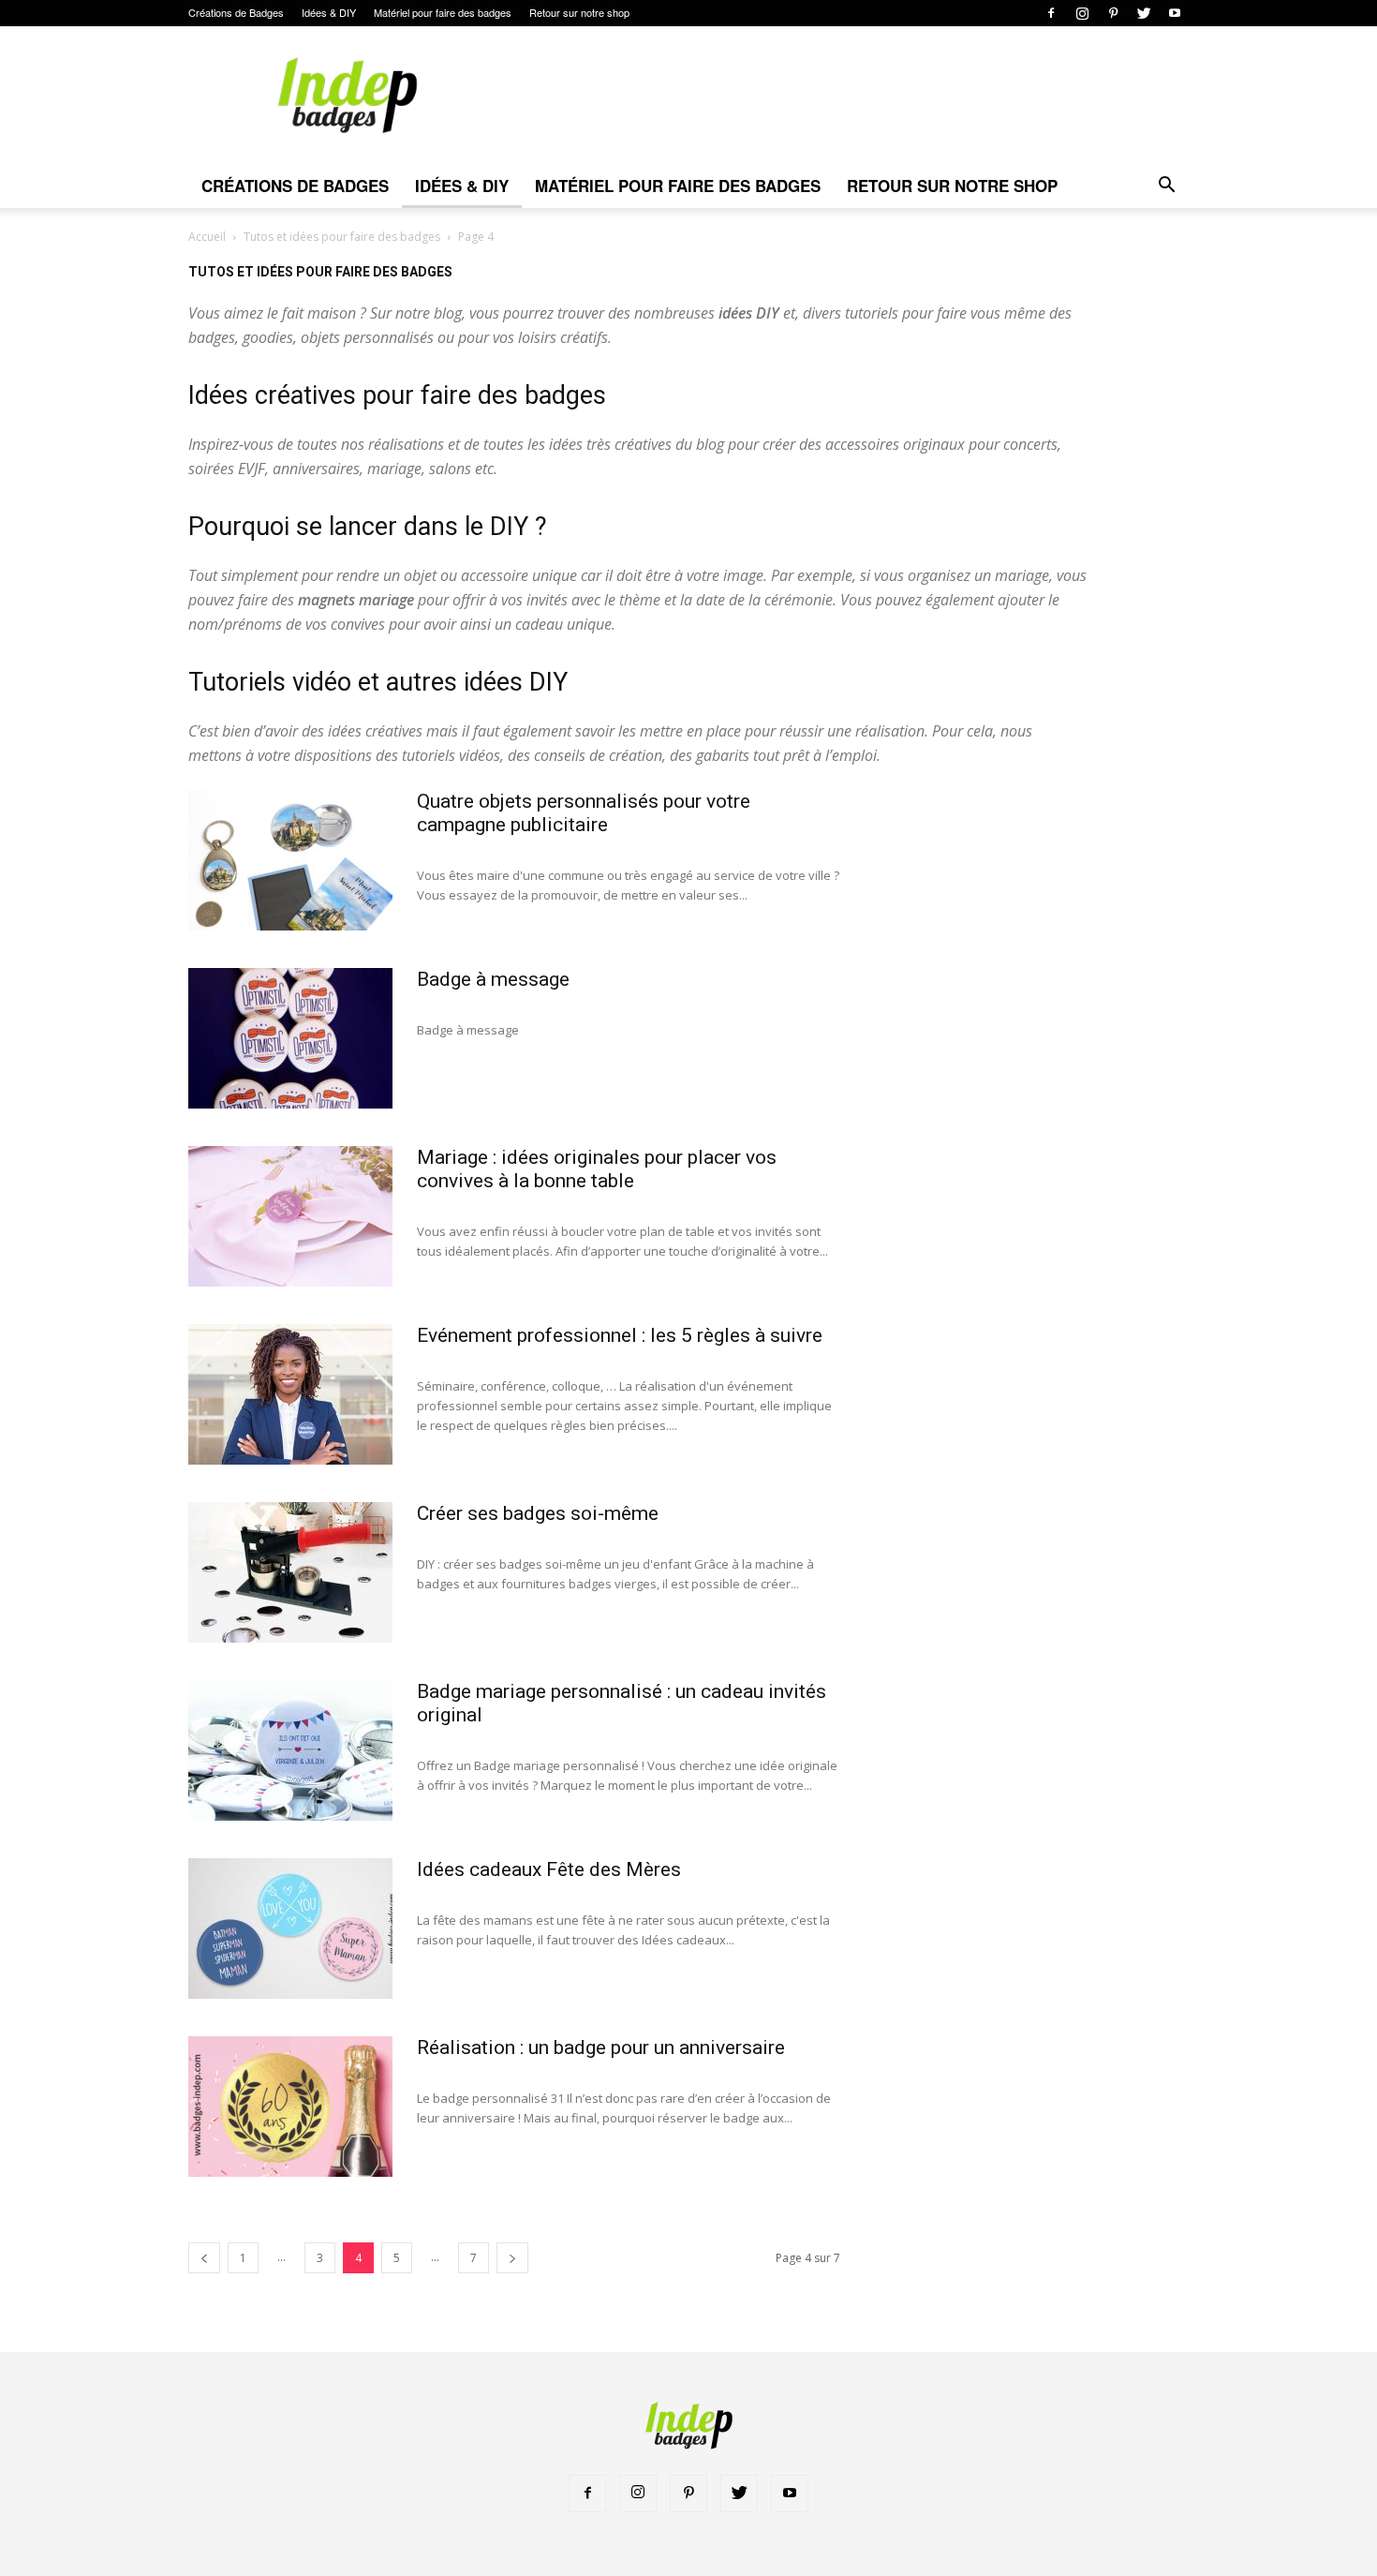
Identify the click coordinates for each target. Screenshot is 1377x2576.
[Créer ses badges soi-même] (290, 1572)
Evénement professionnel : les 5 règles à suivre (620, 1335)
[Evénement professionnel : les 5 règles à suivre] (290, 1394)
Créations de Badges (236, 12)
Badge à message (493, 979)
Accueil (207, 237)
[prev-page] (204, 2258)
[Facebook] (1051, 13)
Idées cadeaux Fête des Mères (549, 1869)
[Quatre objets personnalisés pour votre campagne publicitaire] (290, 860)
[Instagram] (1082, 13)
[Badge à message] (290, 1038)
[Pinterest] (1113, 13)
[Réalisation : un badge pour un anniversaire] (290, 2107)
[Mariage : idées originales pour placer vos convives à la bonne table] (290, 1216)
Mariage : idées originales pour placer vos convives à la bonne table (597, 1169)
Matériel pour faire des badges (443, 12)
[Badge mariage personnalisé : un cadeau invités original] (290, 1750)
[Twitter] (1144, 13)
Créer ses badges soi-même (538, 1513)
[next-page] (512, 2258)
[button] (1166, 187)
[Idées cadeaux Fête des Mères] (290, 1928)
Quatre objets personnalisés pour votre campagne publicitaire (584, 813)
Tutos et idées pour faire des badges (342, 237)
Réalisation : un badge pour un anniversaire (601, 2047)
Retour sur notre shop (579, 12)
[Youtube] (1175, 13)
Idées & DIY (329, 12)
